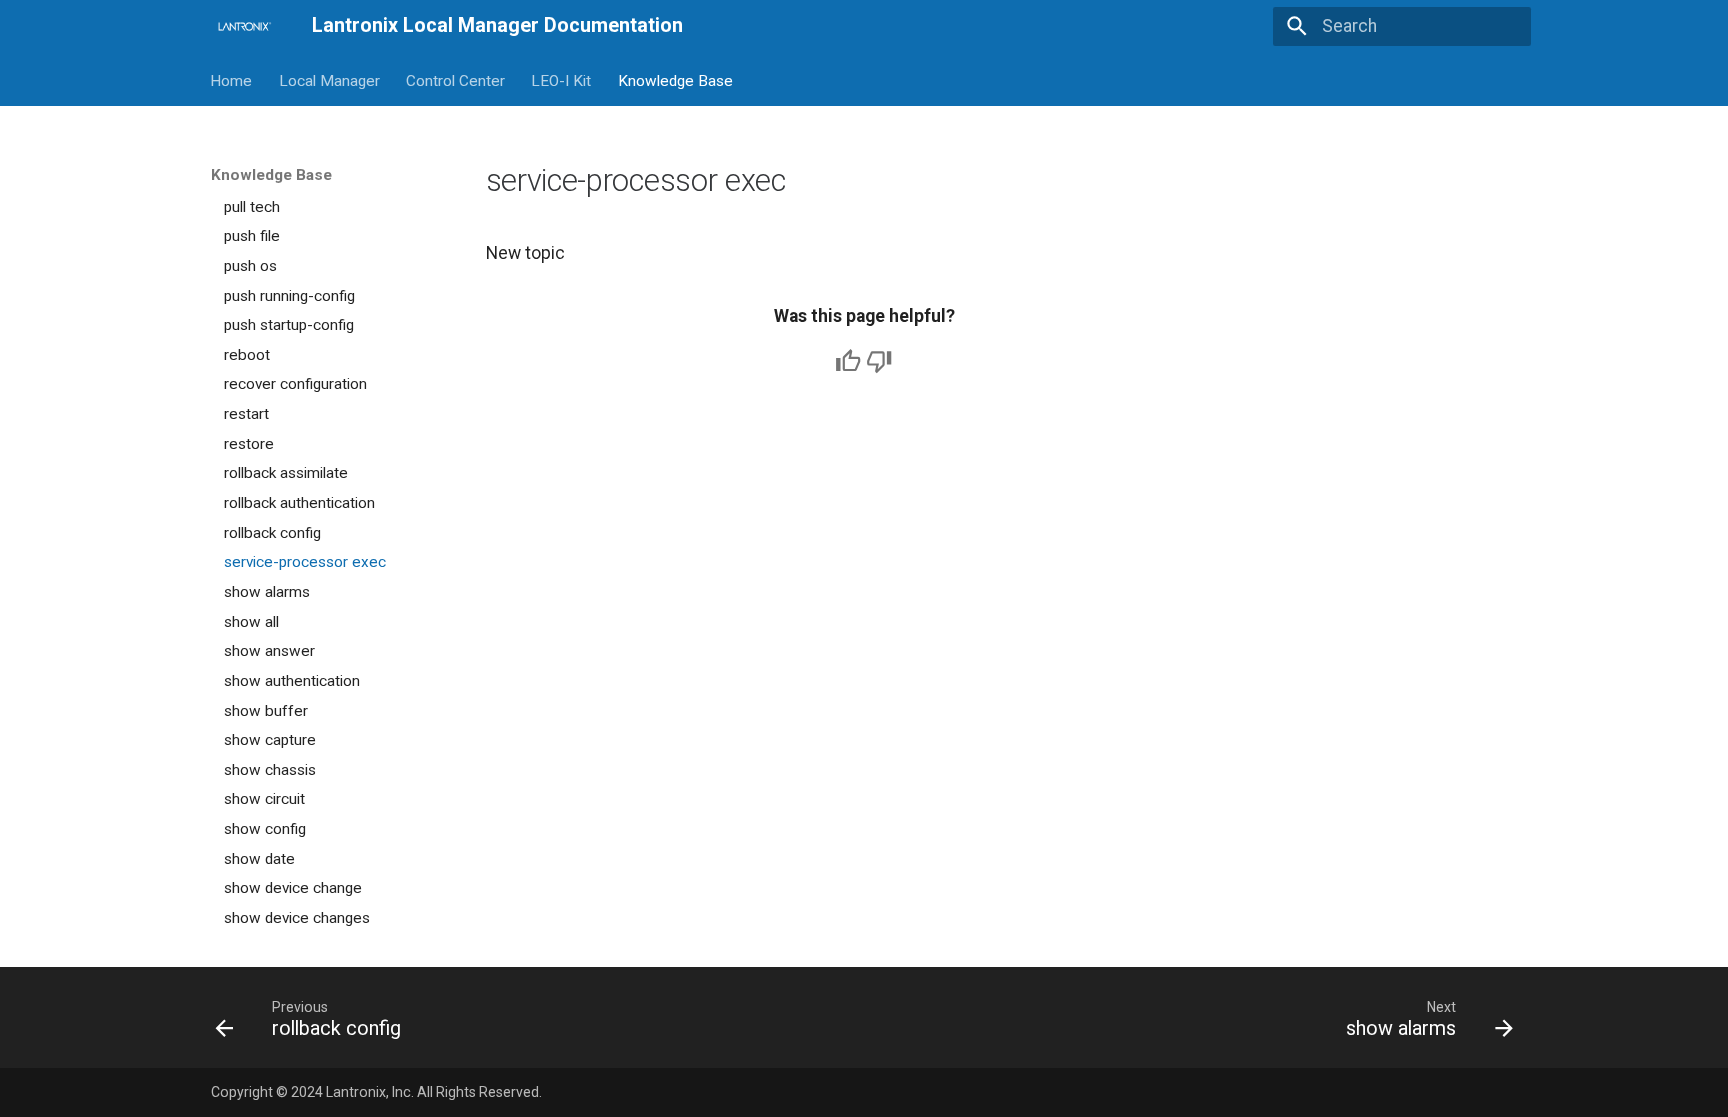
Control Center (455, 80)
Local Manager (329, 80)
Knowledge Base (675, 80)
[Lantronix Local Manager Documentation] (243, 26)
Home (232, 80)
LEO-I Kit (562, 80)
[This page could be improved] (879, 361)
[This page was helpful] (848, 361)
